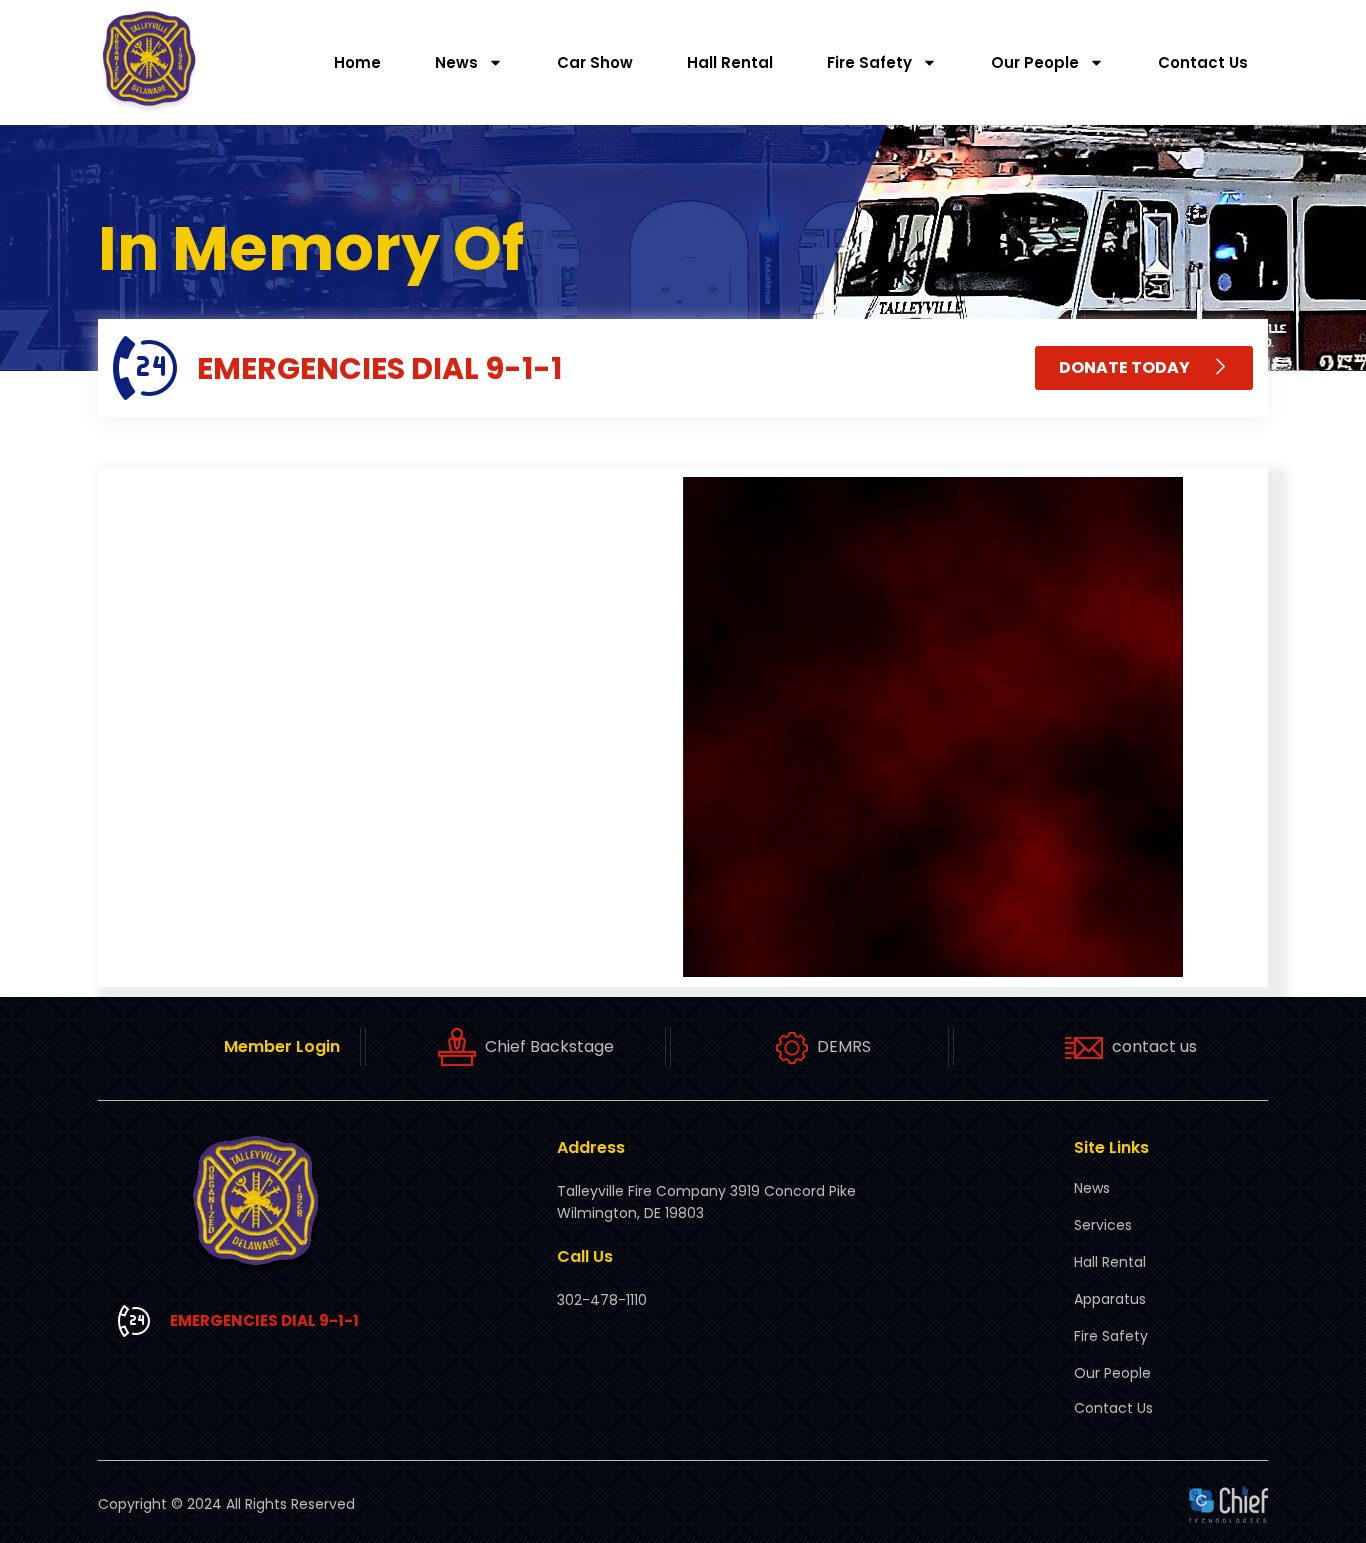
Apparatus (1110, 1299)
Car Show (595, 62)
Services (1103, 1225)
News (456, 62)
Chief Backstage (549, 1046)
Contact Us (1203, 62)
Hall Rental (730, 62)
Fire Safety (869, 62)
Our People (1035, 62)
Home (357, 62)
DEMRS (844, 1046)
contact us (1154, 1046)
